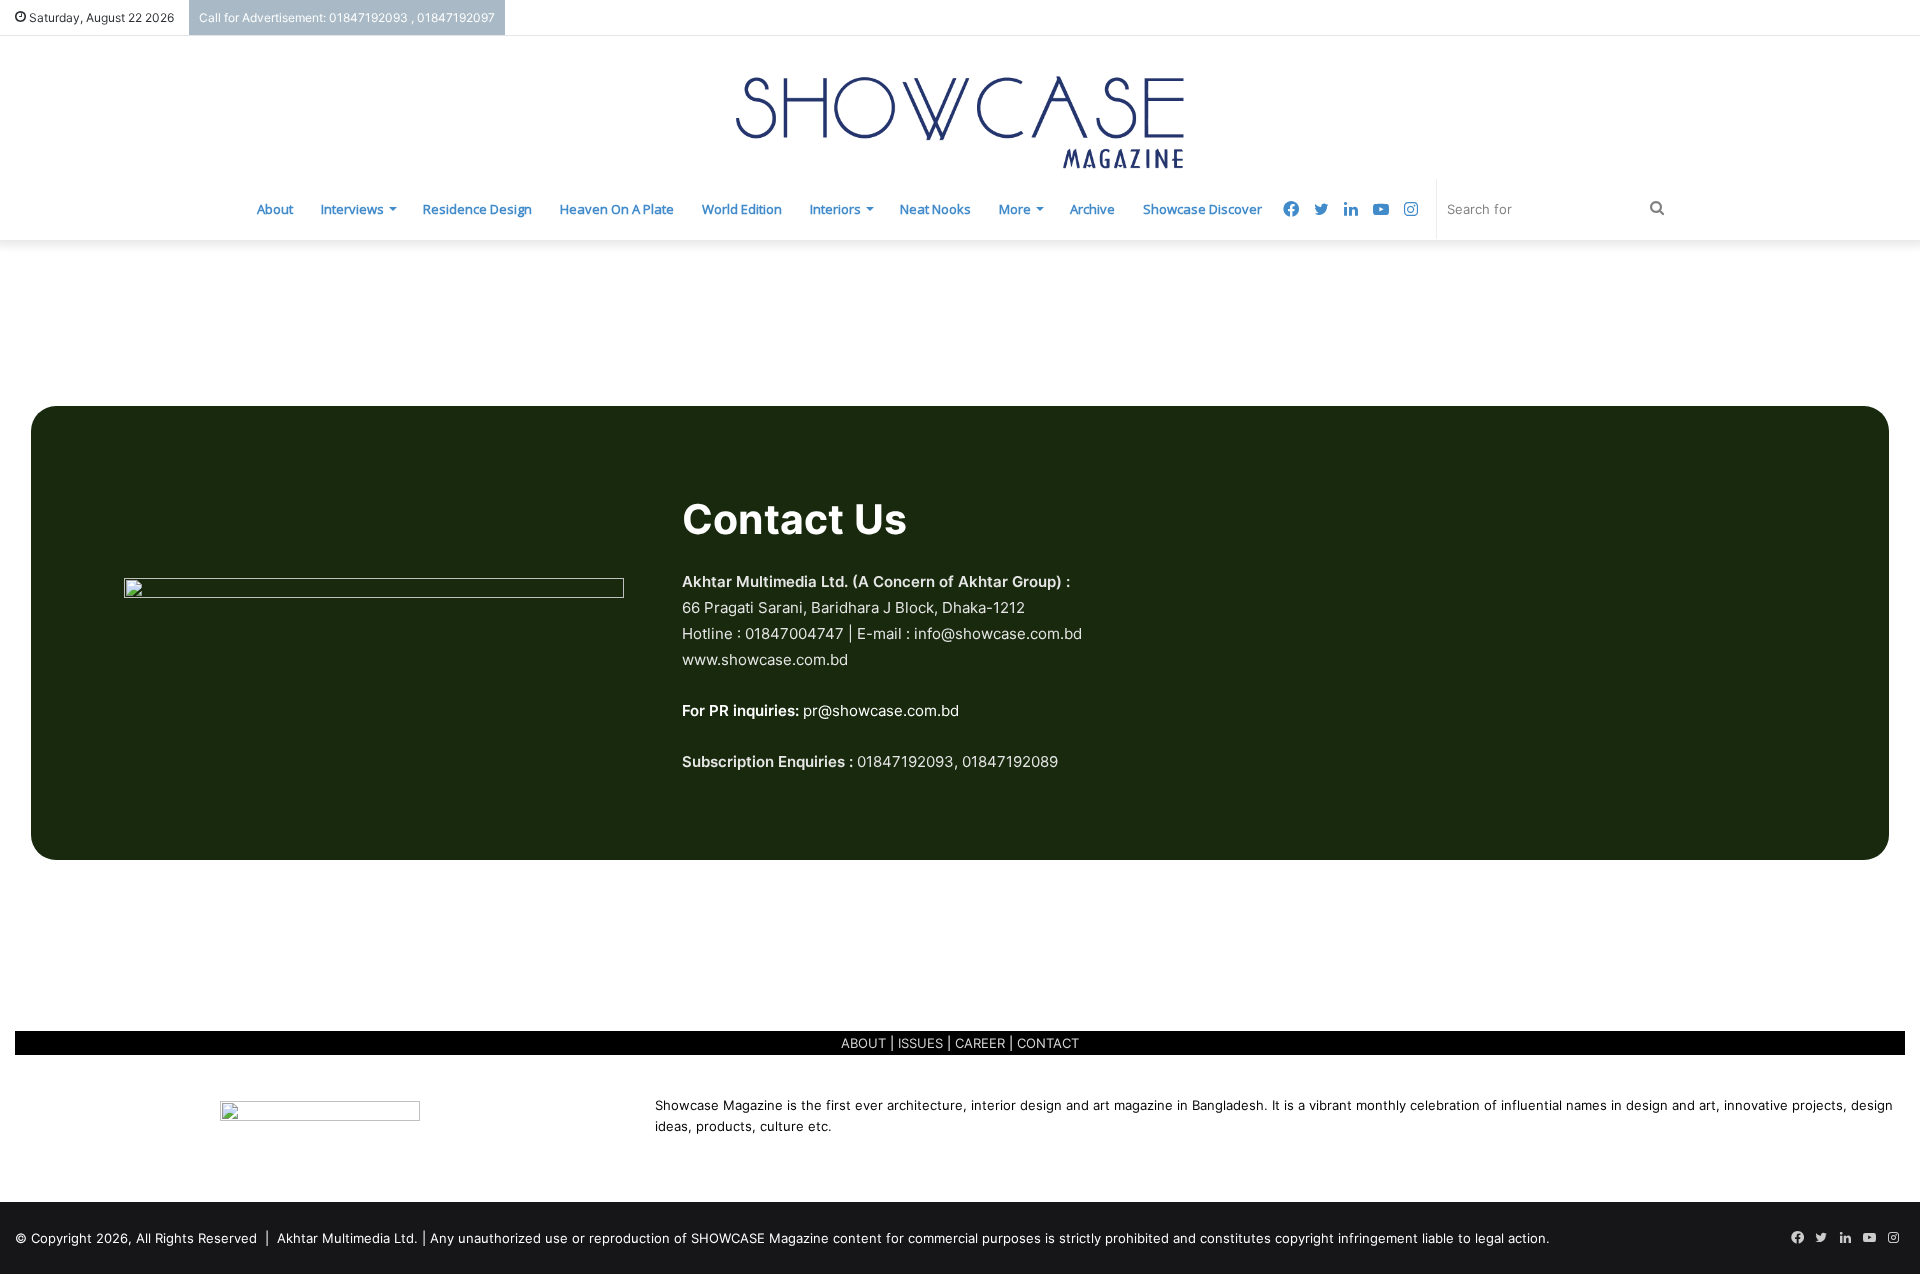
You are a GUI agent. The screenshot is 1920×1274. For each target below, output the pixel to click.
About (275, 209)
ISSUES (920, 1043)
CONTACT (1048, 1043)
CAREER (980, 1043)
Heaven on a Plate (617, 209)
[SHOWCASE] (960, 122)
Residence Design (477, 209)
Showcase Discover (1202, 209)
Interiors (835, 209)
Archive (1092, 209)
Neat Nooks (935, 209)
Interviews (352, 209)
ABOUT (863, 1043)
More (1015, 209)
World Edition (742, 209)
